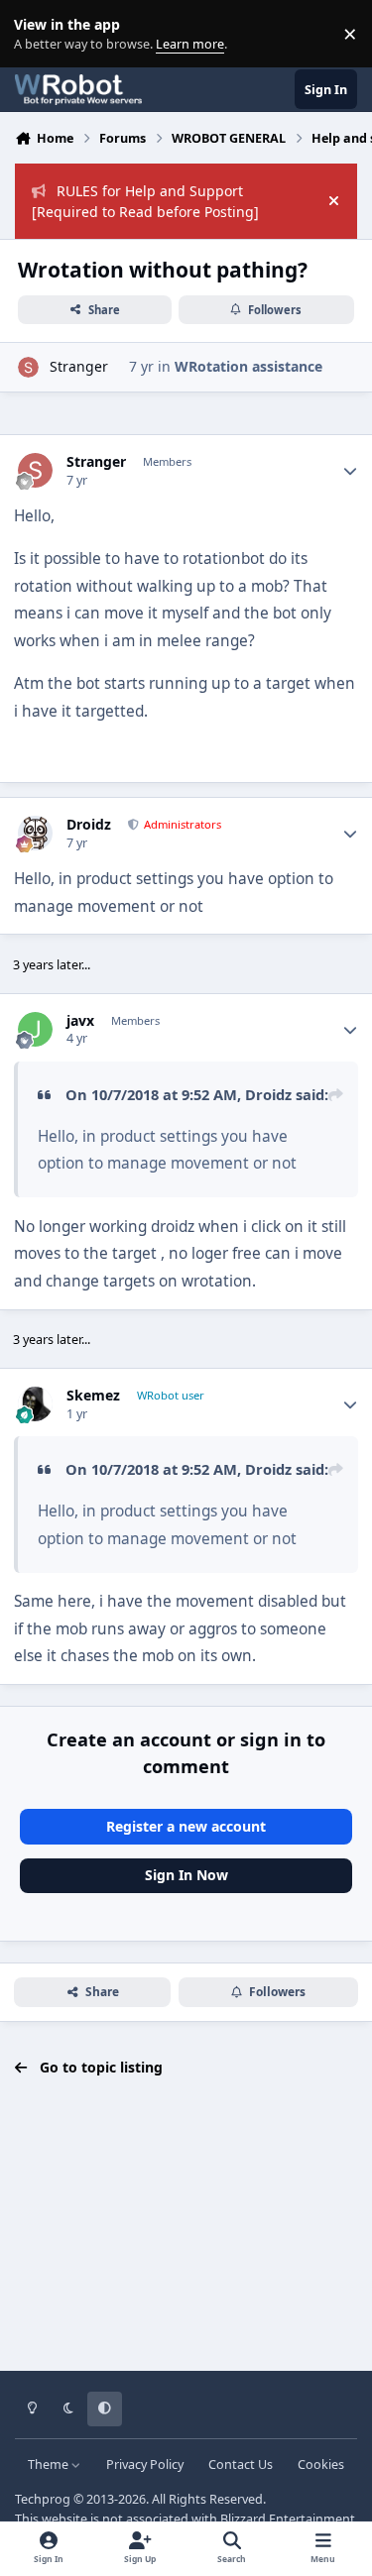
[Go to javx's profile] (35, 1029)
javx (80, 1021)
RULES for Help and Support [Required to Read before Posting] (145, 201)
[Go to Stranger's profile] (28, 367)
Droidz (89, 825)
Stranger (79, 366)
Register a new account (186, 1826)
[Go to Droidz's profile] (35, 833)
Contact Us (241, 2464)
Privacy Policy (145, 2464)
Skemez (93, 1396)
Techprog (43, 2499)
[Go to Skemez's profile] (35, 1404)
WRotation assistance (248, 366)
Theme (50, 2464)
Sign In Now (186, 1875)
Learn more (38, 34)
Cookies (321, 2464)
